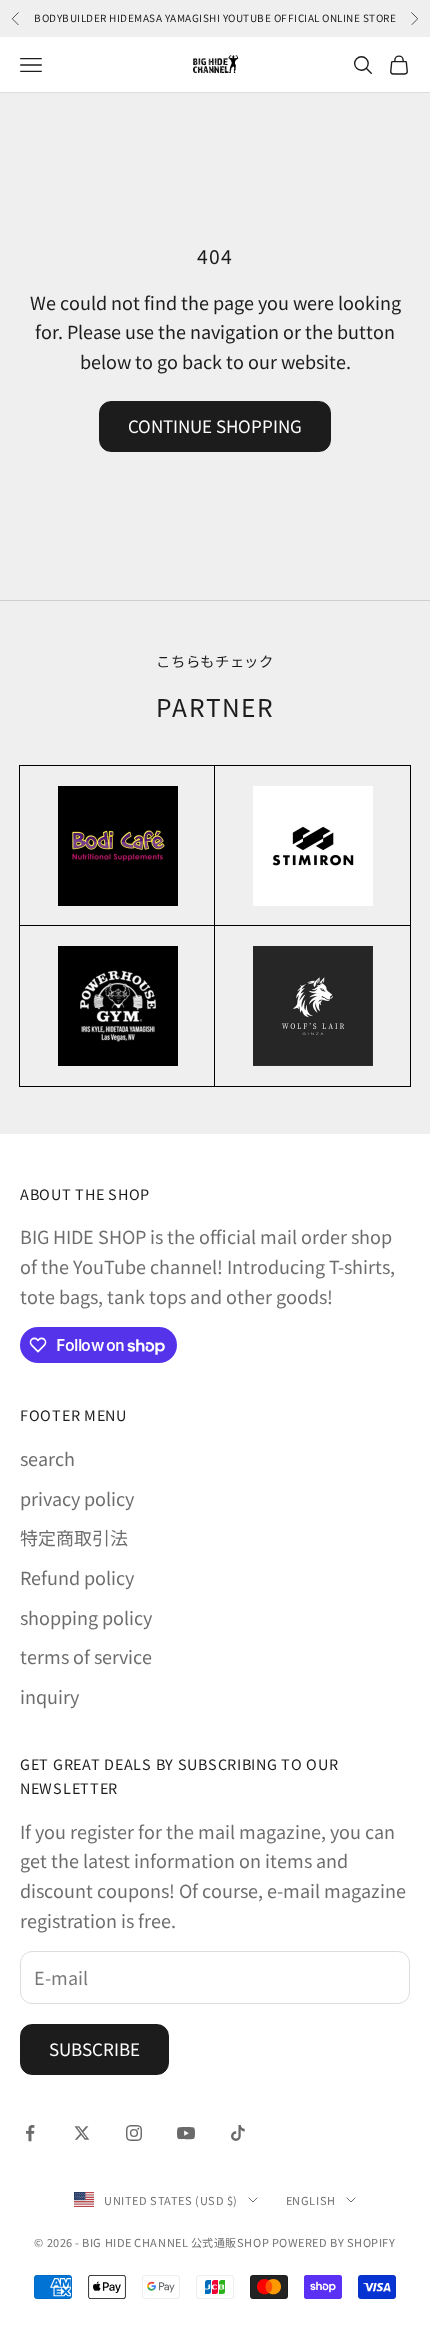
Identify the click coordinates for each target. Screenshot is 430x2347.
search (47, 1458)
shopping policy (86, 1617)
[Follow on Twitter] (82, 2133)
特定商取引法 (74, 1537)
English (311, 2200)
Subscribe (94, 2048)
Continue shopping (215, 425)
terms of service (86, 1656)
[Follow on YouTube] (186, 2133)
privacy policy (77, 1498)
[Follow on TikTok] (238, 2133)
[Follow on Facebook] (30, 2133)
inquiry (49, 1696)
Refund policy (77, 1577)
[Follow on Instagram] (134, 2133)
